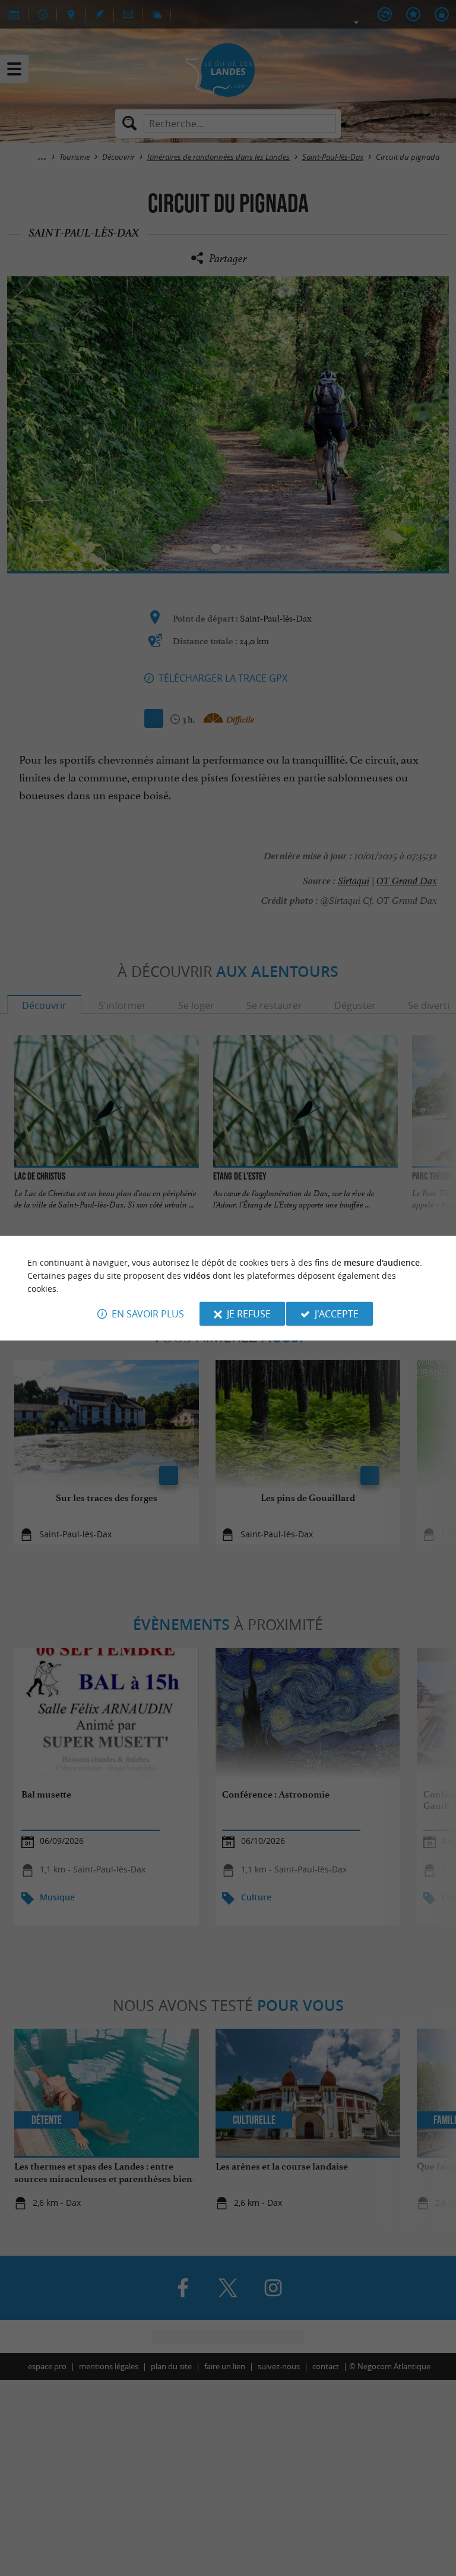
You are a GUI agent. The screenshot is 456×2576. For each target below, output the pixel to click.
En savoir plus (148, 1314)
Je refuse (249, 1314)
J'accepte (337, 1314)
